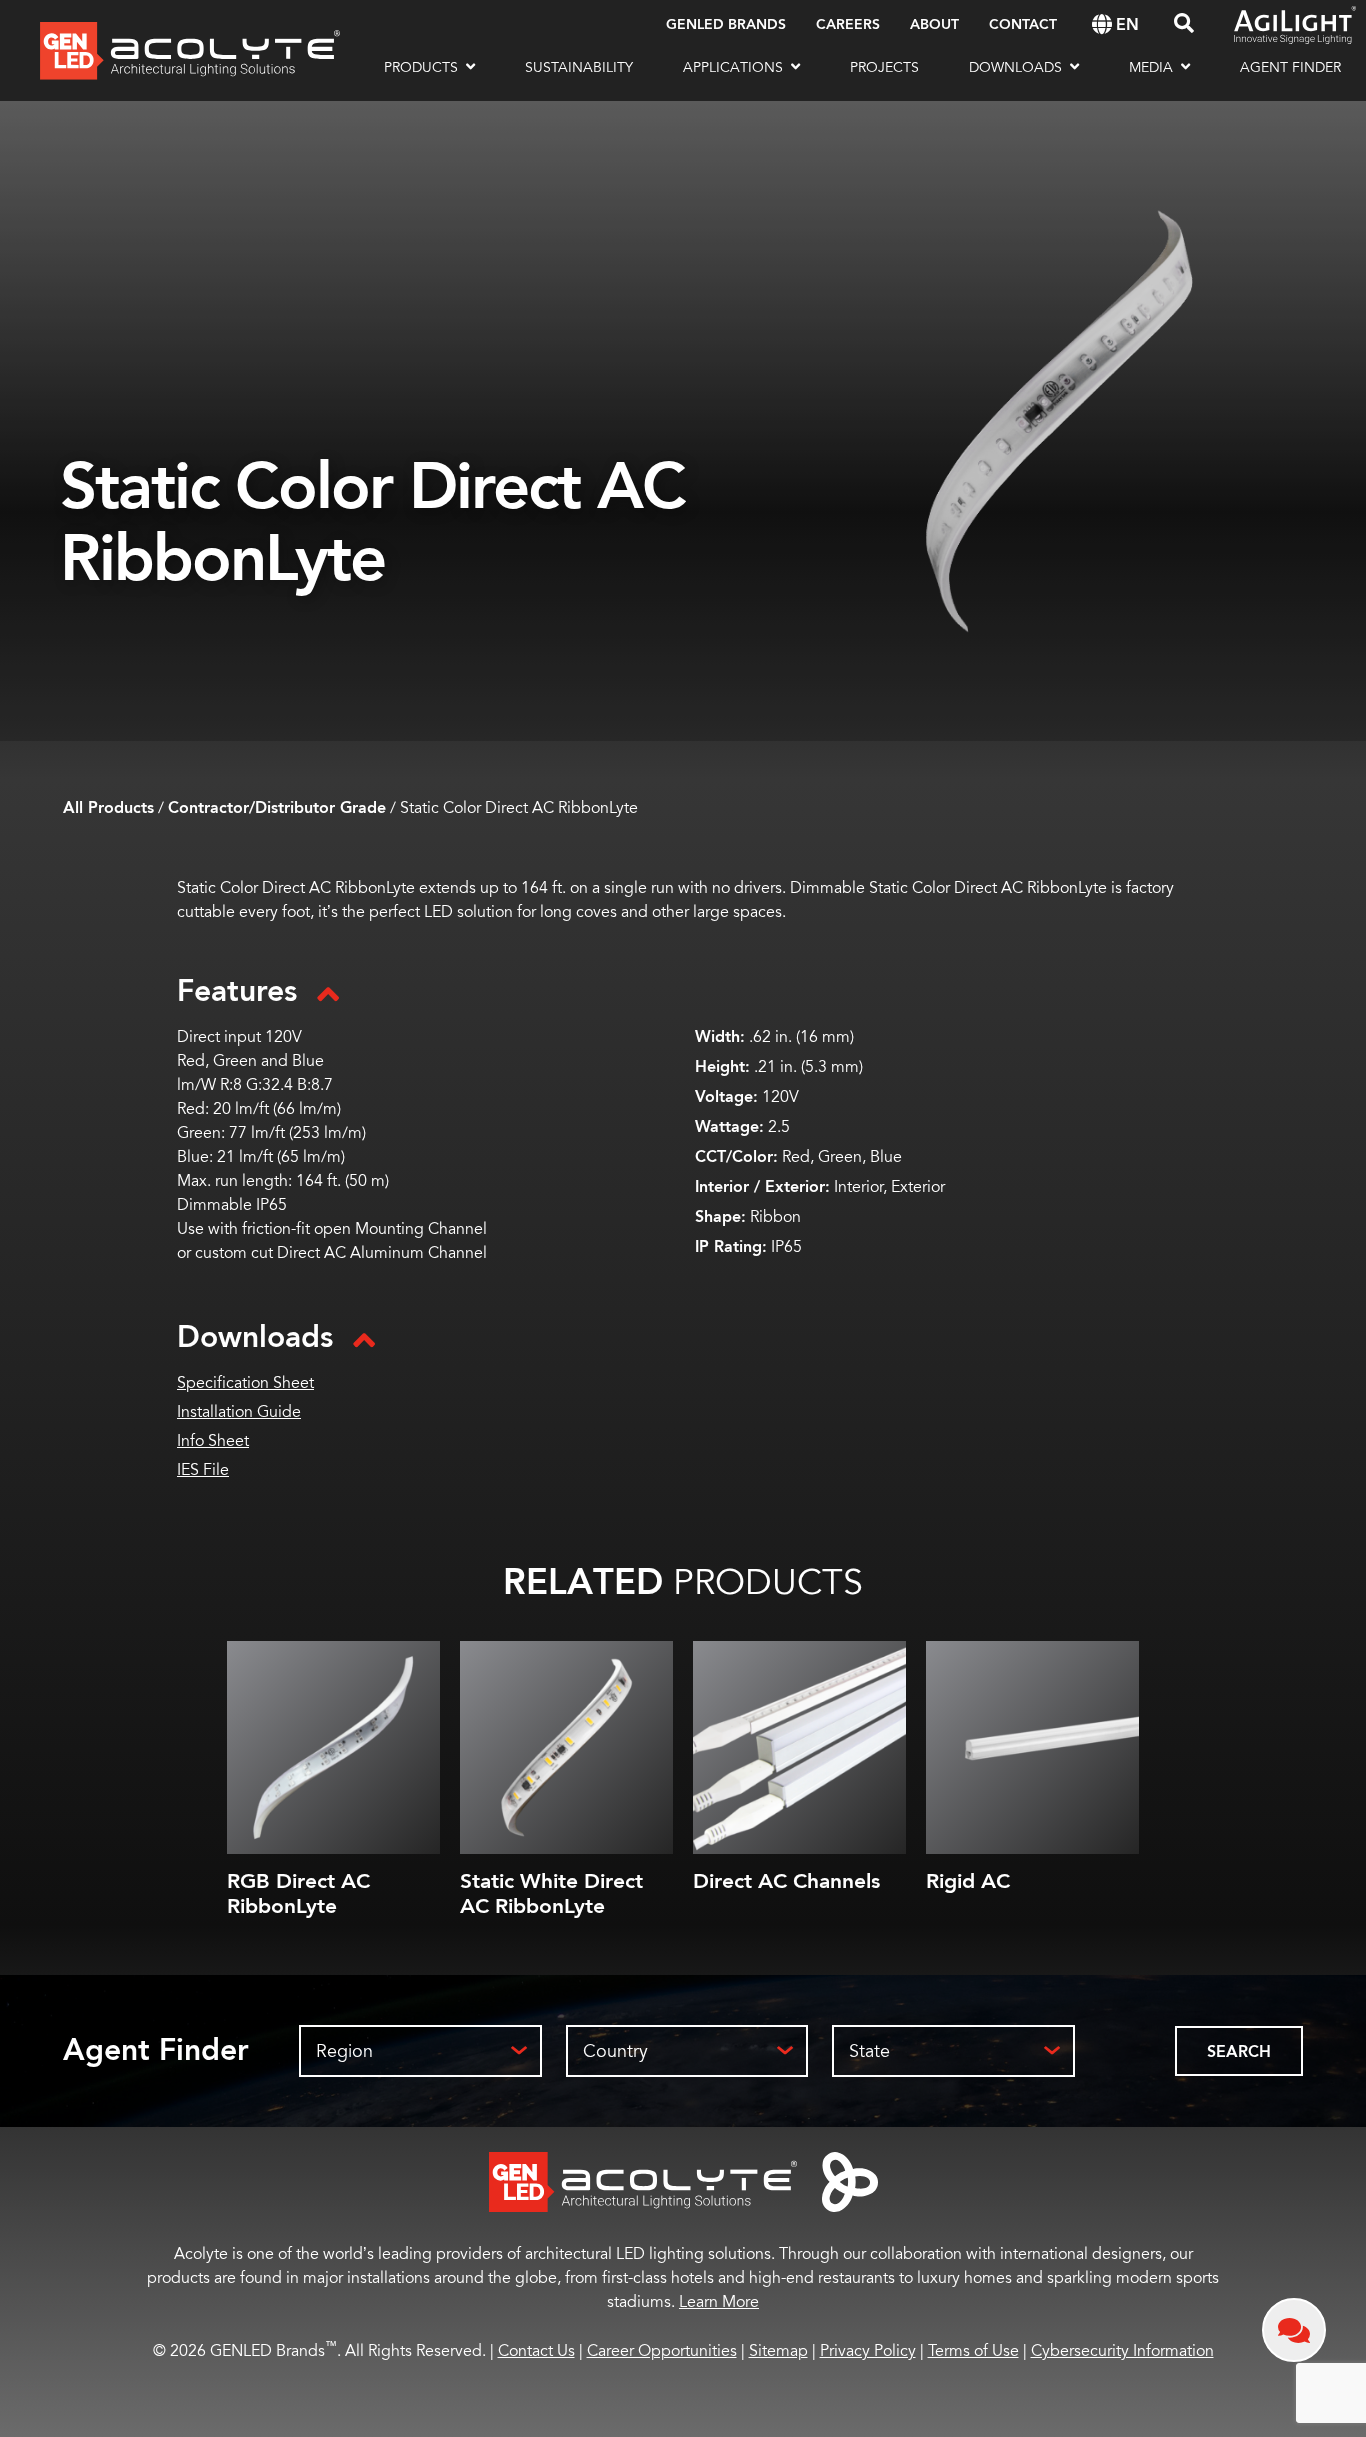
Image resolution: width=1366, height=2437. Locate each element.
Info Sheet (213, 1441)
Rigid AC (968, 1881)
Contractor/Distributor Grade (277, 808)
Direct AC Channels (786, 1881)
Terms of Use (973, 2351)
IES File (203, 1470)
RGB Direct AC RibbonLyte (298, 1894)
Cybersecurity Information (1122, 2351)
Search (1239, 2052)
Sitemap (778, 2351)
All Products (108, 808)
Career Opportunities (662, 2351)
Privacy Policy (868, 2351)
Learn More (719, 2302)
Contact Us (536, 2351)
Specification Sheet (245, 1383)
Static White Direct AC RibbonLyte (551, 1894)
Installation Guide (239, 1412)
